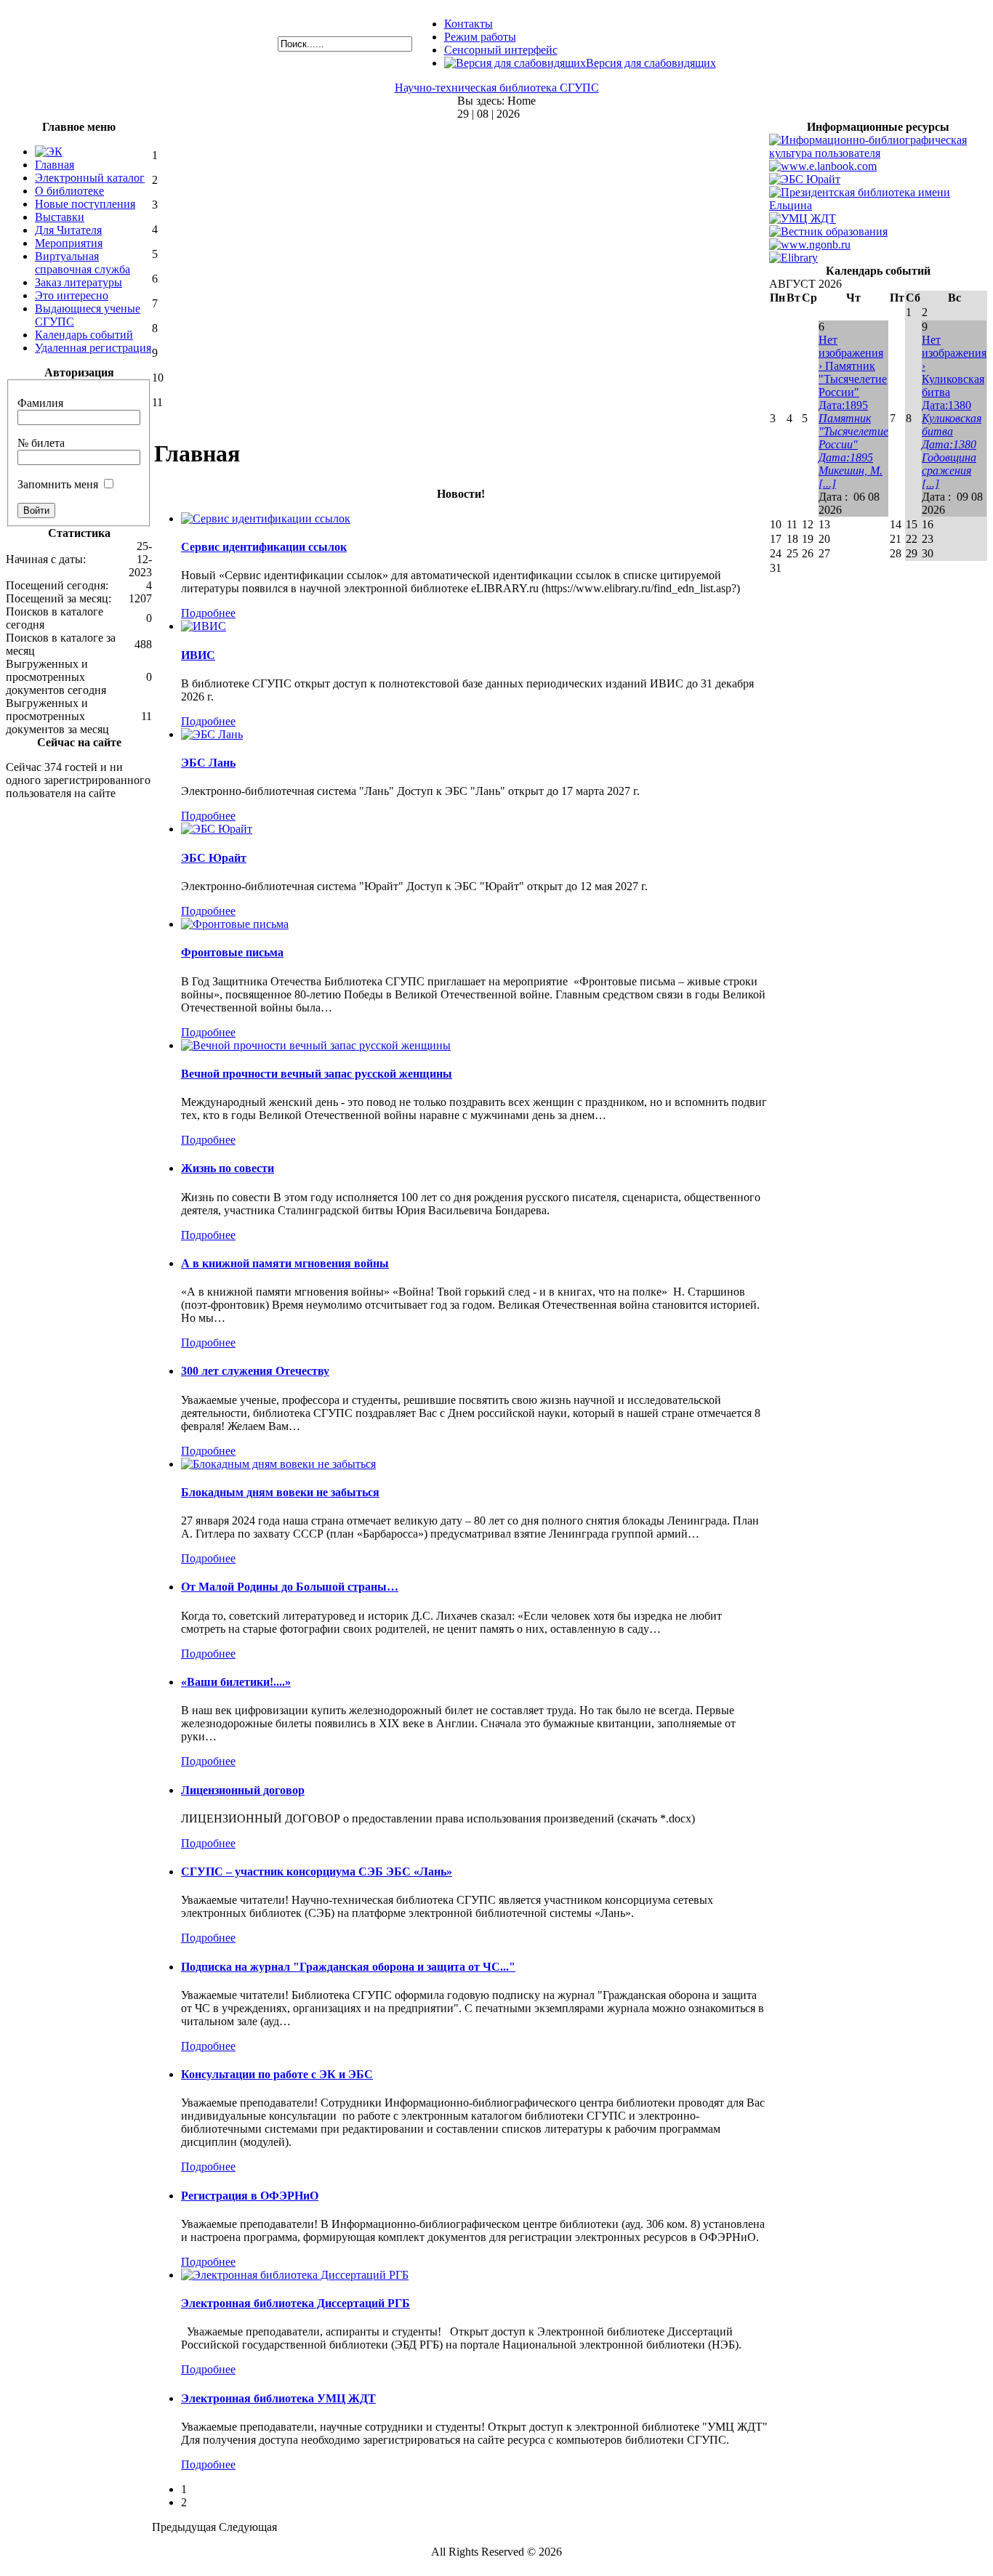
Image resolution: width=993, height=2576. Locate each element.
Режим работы (480, 37)
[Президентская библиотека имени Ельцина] (878, 205)
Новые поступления (85, 204)
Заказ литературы (79, 282)
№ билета (41, 443)
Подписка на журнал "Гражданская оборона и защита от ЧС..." (348, 1967)
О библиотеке (69, 191)
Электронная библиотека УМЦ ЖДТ (278, 2398)
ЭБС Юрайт (214, 858)
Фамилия (40, 403)
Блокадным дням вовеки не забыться (280, 1492)
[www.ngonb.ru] (810, 245)
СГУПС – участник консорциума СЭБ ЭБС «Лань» (317, 1872)
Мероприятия (69, 243)
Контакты (469, 24)
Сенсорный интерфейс (501, 50)
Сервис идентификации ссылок (264, 547)
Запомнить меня (58, 484)
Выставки (60, 217)
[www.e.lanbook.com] (823, 166)
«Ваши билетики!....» (236, 1682)
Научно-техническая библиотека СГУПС (497, 88)
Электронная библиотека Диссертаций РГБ (296, 2303)
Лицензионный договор (243, 1790)
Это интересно (72, 295)
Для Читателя (68, 230)
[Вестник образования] (828, 231)
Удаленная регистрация (93, 348)
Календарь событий (84, 335)
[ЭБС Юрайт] (805, 179)
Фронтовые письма (232, 952)
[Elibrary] (793, 258)
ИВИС (198, 655)
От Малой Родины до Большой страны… (290, 1587)
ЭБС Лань (208, 763)
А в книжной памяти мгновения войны (285, 1263)
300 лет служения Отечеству (255, 1371)
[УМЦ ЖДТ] (803, 218)
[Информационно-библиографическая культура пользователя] (878, 153)
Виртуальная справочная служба (83, 263)
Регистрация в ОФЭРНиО (250, 2196)
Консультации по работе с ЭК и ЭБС (277, 2074)
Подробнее (208, 613)
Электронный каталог (90, 178)
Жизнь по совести (228, 1168)
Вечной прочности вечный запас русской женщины (317, 1074)
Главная (55, 165)
